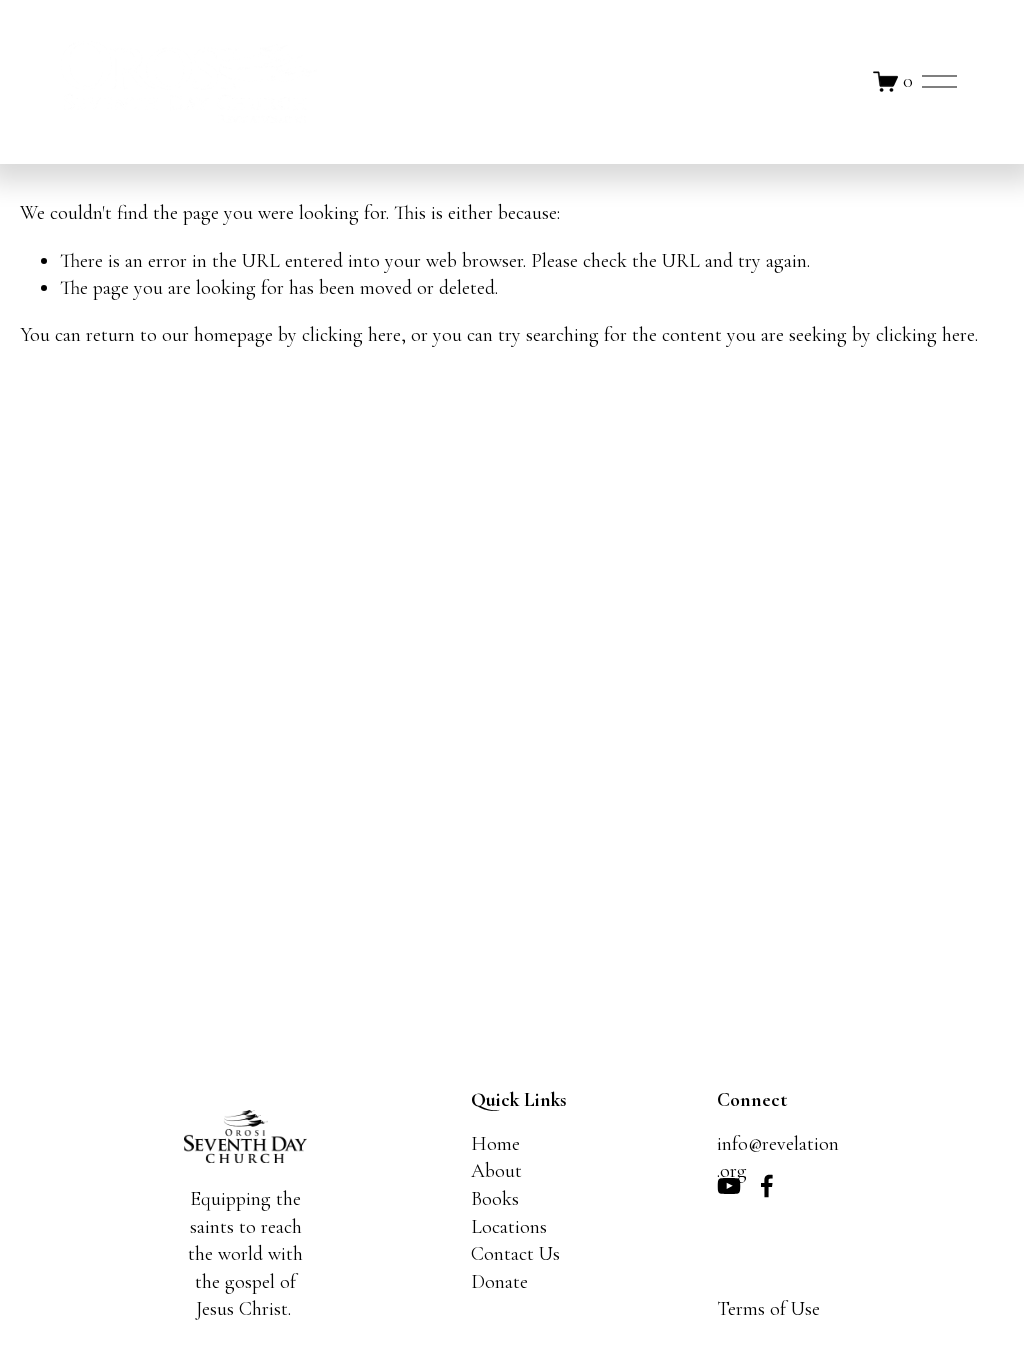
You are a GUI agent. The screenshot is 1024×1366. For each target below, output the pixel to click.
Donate (499, 1282)
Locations (509, 1227)
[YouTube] (729, 1186)
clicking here (351, 335)
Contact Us (515, 1254)
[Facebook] (767, 1186)
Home (495, 1144)
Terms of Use (768, 1309)
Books (495, 1199)
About (496, 1171)
